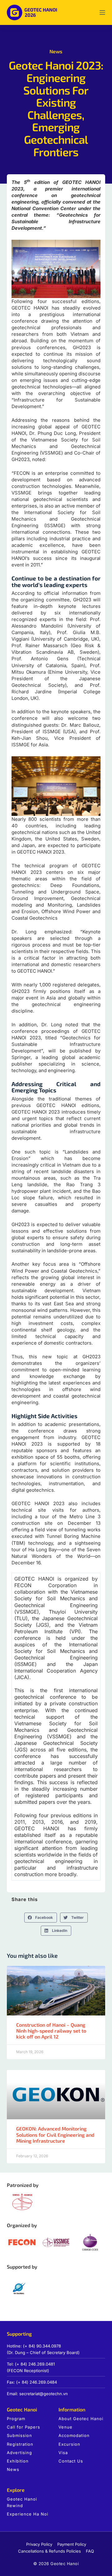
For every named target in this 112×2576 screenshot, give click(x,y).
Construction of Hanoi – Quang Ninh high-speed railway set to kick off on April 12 (51, 2031)
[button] (41, 1918)
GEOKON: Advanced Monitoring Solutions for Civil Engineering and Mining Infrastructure (55, 2134)
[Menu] (102, 12)
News (56, 51)
